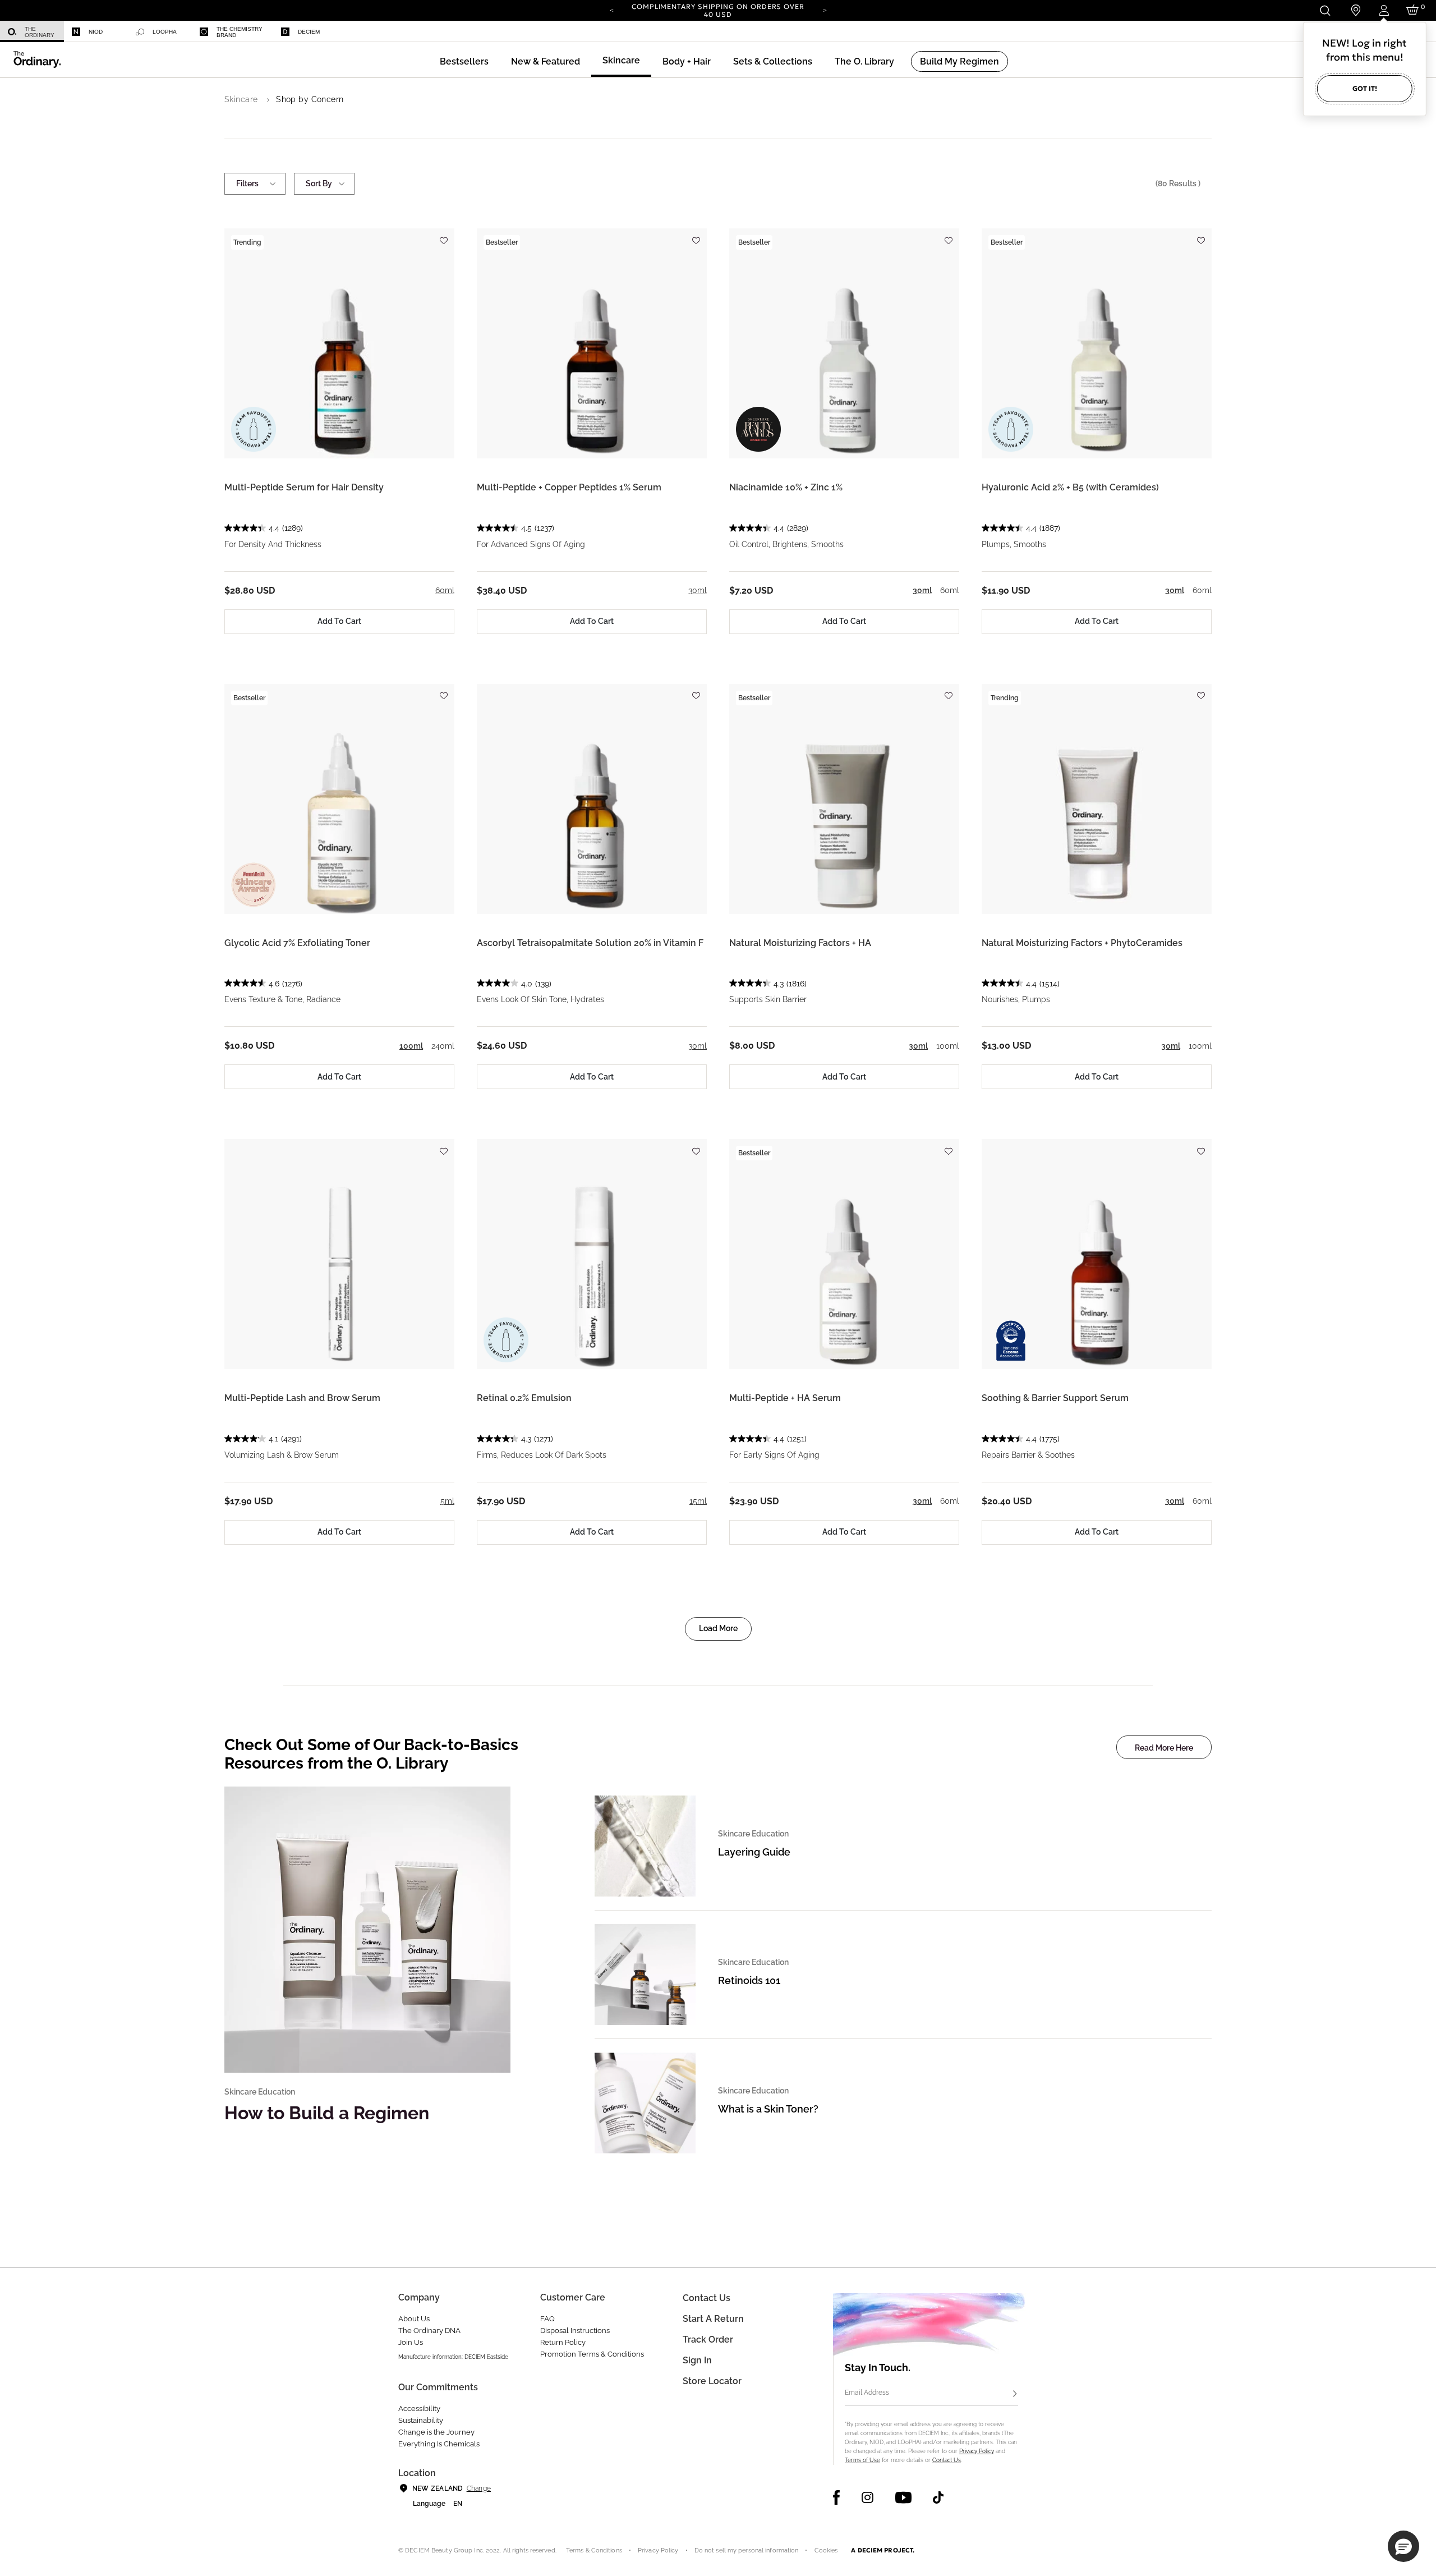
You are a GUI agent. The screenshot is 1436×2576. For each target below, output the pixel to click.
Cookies (826, 2550)
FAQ (547, 2319)
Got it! (1365, 88)
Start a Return (713, 2319)
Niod (96, 32)
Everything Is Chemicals (439, 2444)
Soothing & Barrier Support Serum (1055, 1398)
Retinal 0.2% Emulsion (524, 1398)
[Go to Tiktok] (938, 2497)
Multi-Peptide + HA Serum (785, 1398)
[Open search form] (1325, 10)
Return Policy (563, 2342)
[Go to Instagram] (867, 2497)
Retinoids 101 (749, 1980)
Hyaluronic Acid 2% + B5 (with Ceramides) (1070, 487)
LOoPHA (165, 32)
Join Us (411, 2342)
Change (479, 2488)
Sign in (697, 2360)
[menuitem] (32, 32)
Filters (247, 183)
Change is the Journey (436, 2432)
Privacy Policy (977, 2451)
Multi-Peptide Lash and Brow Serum (302, 1398)
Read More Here (1164, 1748)
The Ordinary (40, 32)
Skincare (241, 99)
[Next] (825, 10)
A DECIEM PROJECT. (883, 2550)
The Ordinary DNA (429, 2331)
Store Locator (712, 2381)
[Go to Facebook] (837, 2497)
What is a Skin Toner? (768, 2109)
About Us (414, 2319)
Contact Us (947, 2460)
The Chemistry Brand (240, 32)
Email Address (867, 2393)
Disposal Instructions (575, 2331)
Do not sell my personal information (747, 2550)
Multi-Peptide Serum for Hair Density (304, 487)
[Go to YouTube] (903, 2497)
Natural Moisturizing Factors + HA (800, 943)
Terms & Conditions (594, 2550)
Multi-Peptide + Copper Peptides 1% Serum (569, 487)
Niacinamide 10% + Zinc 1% (786, 487)
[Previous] (611, 10)
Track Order (708, 2339)
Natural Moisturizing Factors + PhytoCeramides (1082, 943)
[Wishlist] (443, 235)
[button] (546, 61)
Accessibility (419, 2409)
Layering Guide (754, 1852)
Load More (718, 1628)
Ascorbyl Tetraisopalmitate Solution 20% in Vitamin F (590, 943)
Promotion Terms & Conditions (592, 2354)
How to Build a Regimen (327, 2113)
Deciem (309, 32)
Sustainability (421, 2420)
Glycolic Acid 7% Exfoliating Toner (297, 943)
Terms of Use (862, 2460)
